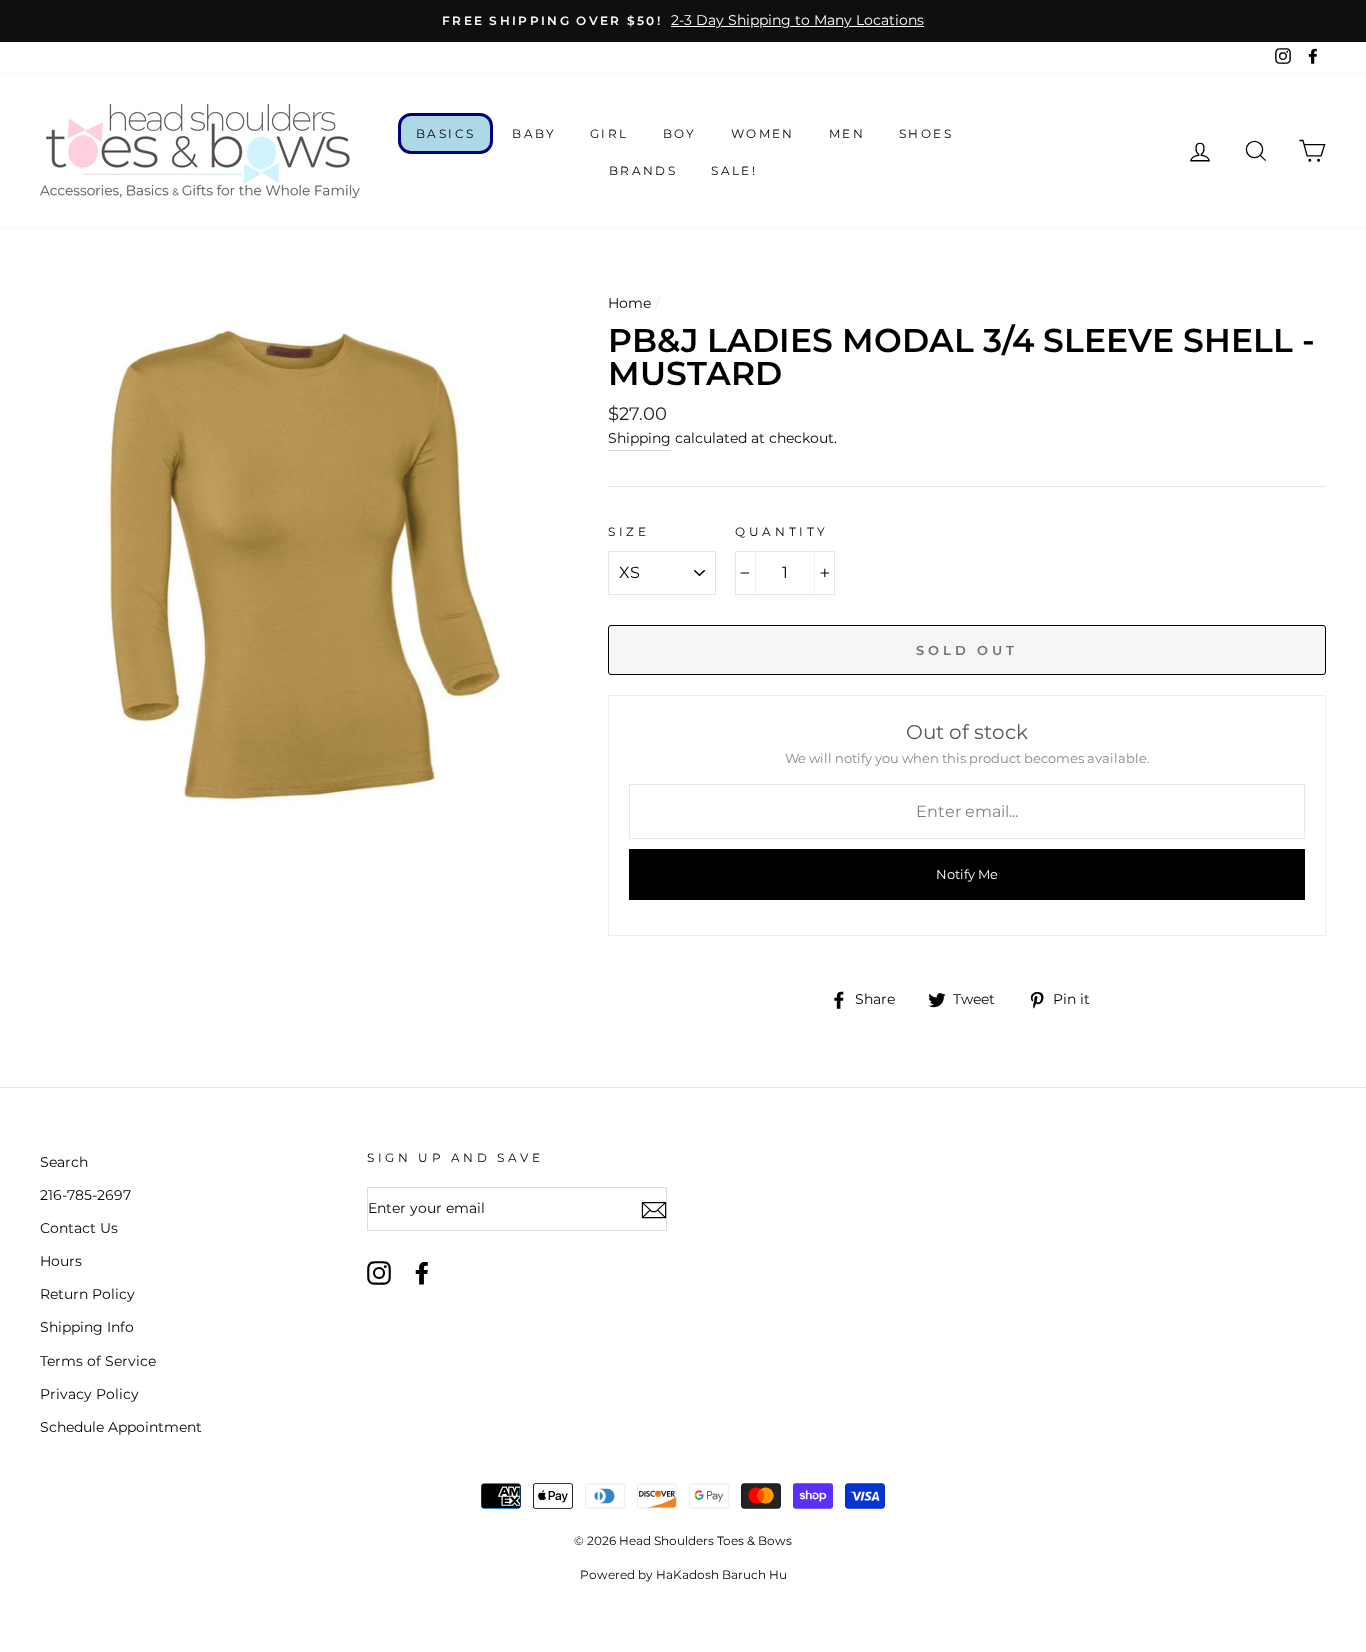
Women (763, 133)
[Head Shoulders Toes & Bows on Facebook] (422, 1273)
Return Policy (87, 1294)
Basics (445, 133)
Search (64, 1162)
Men (847, 133)
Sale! (734, 170)
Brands (643, 170)
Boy (680, 133)
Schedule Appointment (121, 1427)
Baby (534, 133)
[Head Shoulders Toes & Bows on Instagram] (379, 1273)
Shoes (926, 133)
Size (628, 531)
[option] (683, 21)
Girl (609, 133)
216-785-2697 (85, 1195)
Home (629, 303)
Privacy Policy (89, 1394)
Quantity (782, 531)
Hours (61, 1261)
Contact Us (79, 1228)
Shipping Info (87, 1327)
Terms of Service (98, 1361)
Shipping (639, 438)
